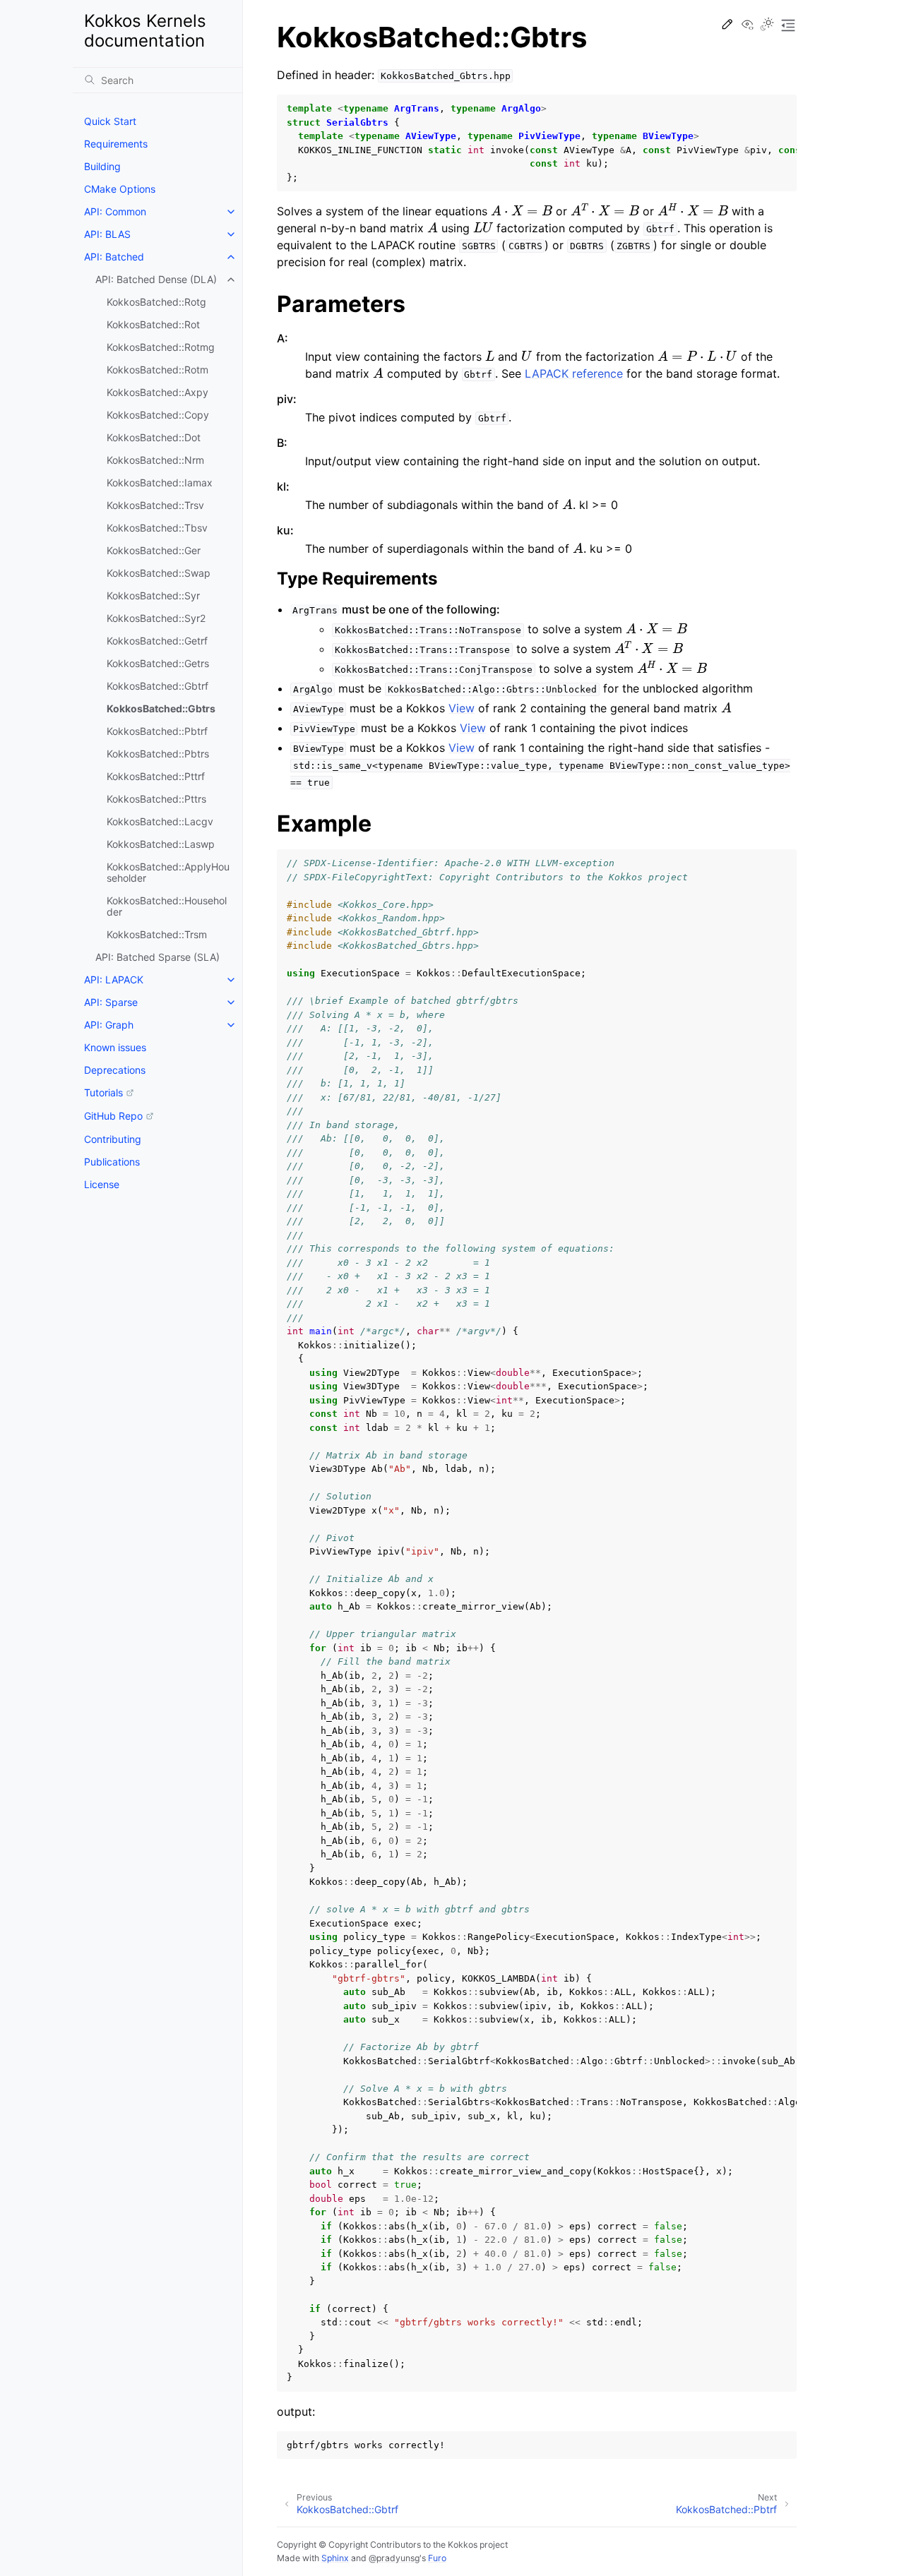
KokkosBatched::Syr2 (156, 618)
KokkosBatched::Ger (154, 550)
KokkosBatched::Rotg (156, 302)
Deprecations (115, 1070)
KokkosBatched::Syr (153, 595)
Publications (112, 1162)
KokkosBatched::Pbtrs (158, 754)
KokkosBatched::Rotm (157, 370)
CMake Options (120, 189)
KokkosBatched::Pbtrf (157, 731)
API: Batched (114, 257)
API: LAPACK (114, 980)
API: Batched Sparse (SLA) (157, 957)
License (102, 1184)
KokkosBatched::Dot (154, 437)
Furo (437, 2558)
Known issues (115, 1047)
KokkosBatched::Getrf (157, 641)
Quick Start (110, 121)
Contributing (113, 1139)
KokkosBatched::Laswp (161, 844)
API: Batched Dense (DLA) (156, 279)
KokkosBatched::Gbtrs (161, 708)
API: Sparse (111, 1002)
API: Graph (109, 1025)
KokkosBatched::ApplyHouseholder (168, 872)
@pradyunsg (394, 2558)
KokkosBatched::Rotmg (161, 347)
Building (102, 166)
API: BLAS (107, 234)
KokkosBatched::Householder (167, 906)
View (462, 708)
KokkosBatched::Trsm (157, 934)
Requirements (116, 144)
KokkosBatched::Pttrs (156, 799)
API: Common (115, 211)
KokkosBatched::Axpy (157, 392)
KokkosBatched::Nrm (155, 460)
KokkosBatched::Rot (153, 324)
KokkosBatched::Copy (158, 415)
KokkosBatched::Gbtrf (157, 686)
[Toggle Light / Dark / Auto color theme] (767, 25)
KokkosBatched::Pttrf (156, 776)
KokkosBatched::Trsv (155, 505)
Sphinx (335, 2558)
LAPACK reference (574, 373)
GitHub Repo (113, 1116)
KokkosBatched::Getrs (158, 663)
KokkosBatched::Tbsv (157, 528)
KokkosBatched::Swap (159, 573)
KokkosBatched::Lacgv (160, 821)
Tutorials (103, 1092)
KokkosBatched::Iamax (160, 483)
